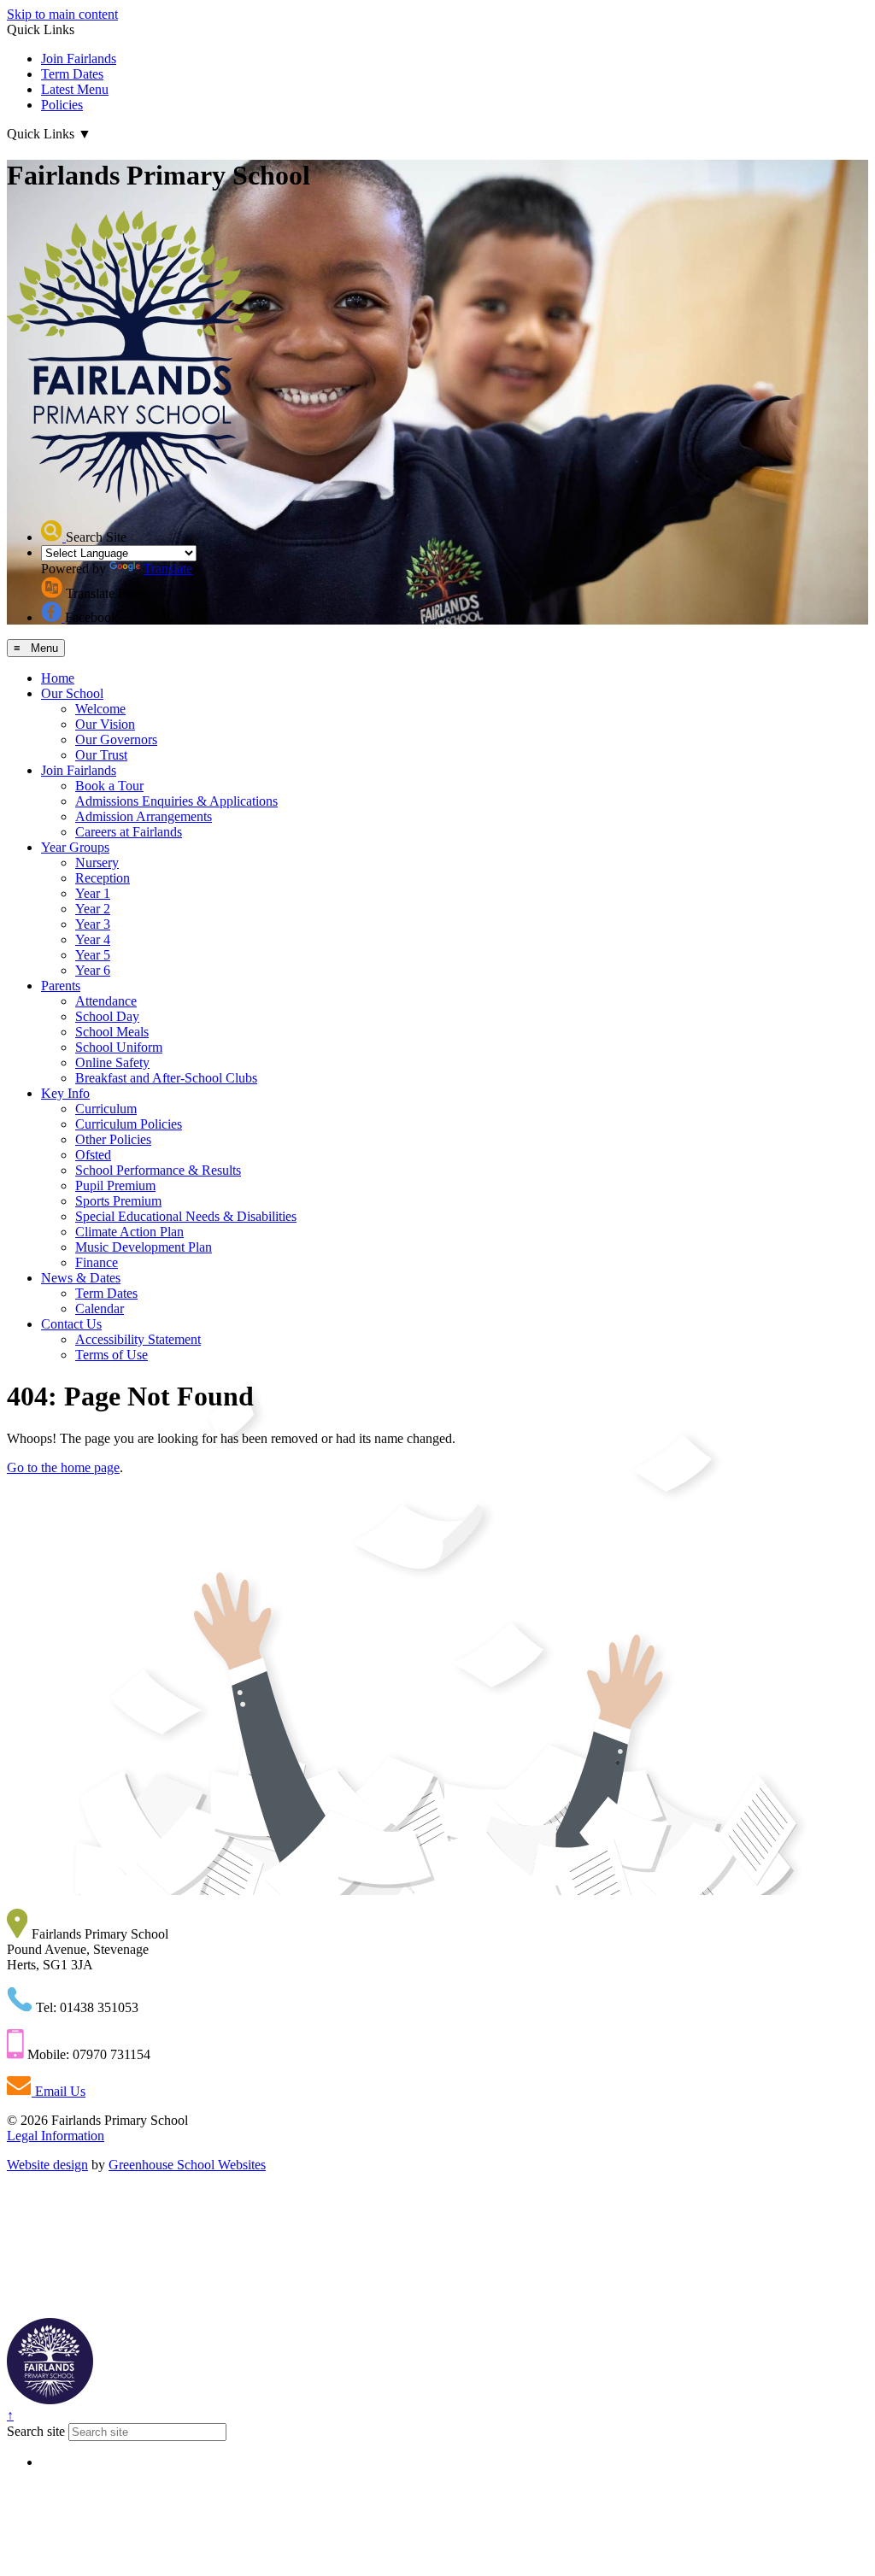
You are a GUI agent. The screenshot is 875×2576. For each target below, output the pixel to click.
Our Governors (116, 739)
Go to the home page (63, 1467)
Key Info (65, 1093)
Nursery (97, 863)
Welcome (100, 709)
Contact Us (71, 1324)
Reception (103, 878)
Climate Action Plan (129, 1232)
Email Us (59, 2091)
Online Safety (112, 1062)
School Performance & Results (158, 1170)
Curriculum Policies (129, 1124)
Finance (97, 1262)
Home (58, 678)
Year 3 (93, 924)
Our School (72, 693)
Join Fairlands (79, 59)
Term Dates (72, 74)
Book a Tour (109, 786)
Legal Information (56, 2136)
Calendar (100, 1309)
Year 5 (93, 955)
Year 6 (93, 970)
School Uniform (119, 1047)
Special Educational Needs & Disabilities (186, 1216)
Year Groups (75, 847)
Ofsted (93, 1155)
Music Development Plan (144, 1247)
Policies (62, 105)
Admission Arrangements (144, 816)
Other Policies (113, 1139)
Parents (61, 986)
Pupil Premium (115, 1185)
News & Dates (81, 1278)
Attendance (106, 1001)
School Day (107, 1016)
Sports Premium (118, 1201)
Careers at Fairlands (129, 832)
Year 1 (93, 893)
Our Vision (105, 724)
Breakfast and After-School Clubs (166, 1078)
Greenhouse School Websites (187, 2165)
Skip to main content (62, 14)
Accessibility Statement (138, 1339)
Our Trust (101, 755)
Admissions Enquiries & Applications (176, 801)
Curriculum (106, 1109)
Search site (36, 2431)
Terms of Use (112, 1355)
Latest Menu (75, 89)
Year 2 (93, 909)
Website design (47, 2165)
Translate (168, 569)
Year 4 (93, 939)
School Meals (112, 1032)
